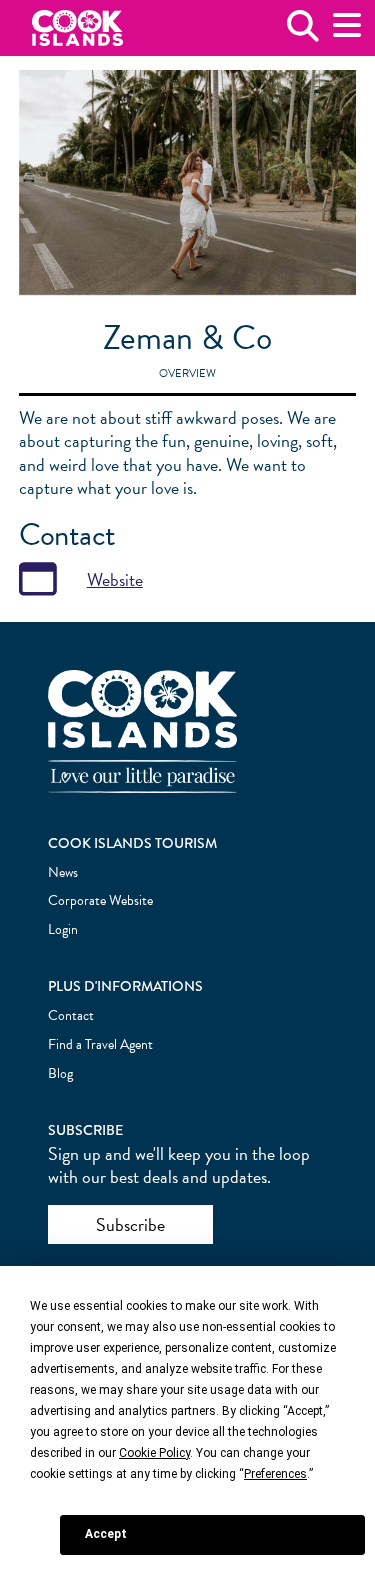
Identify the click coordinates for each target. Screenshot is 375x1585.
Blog (60, 1073)
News (63, 872)
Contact (71, 1015)
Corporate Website (100, 900)
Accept (106, 1534)
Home (77, 28)
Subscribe (130, 1224)
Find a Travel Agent (100, 1044)
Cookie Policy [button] (154, 1453)
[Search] (303, 33)
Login (63, 929)
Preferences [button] (275, 1474)
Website (115, 579)
